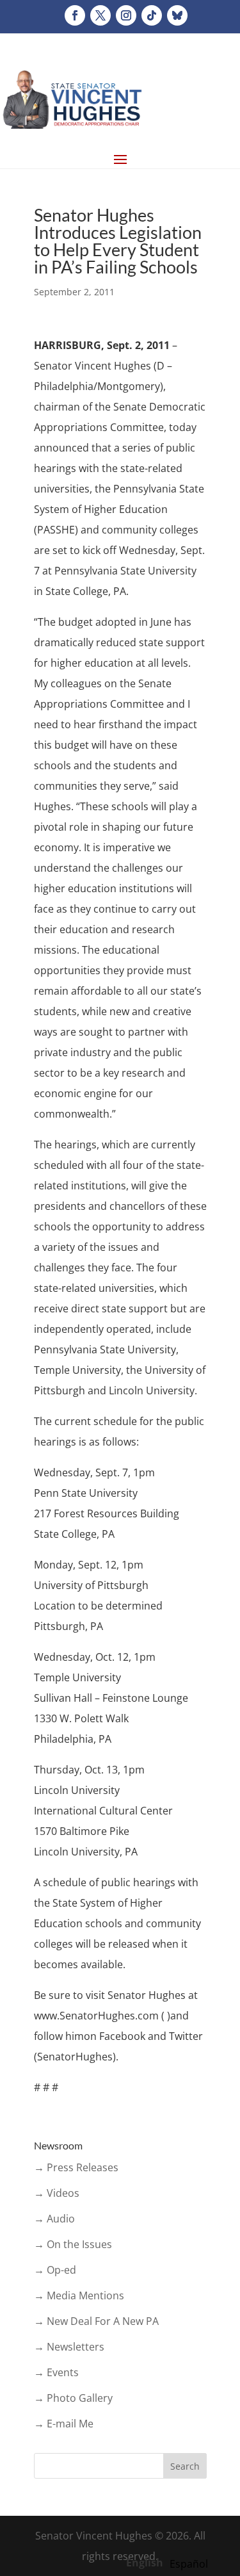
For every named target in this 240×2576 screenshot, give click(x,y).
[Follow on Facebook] (75, 15)
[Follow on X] (100, 15)
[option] (189, 2564)
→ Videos (57, 2193)
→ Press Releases (76, 2167)
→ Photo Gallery (73, 2398)
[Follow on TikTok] (152, 15)
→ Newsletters (69, 2347)
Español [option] (189, 2564)
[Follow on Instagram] (126, 15)
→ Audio (54, 2219)
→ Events (56, 2372)
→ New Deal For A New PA (96, 2321)
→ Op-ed (55, 2270)
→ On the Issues (73, 2244)
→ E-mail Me (64, 2424)
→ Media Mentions (79, 2295)
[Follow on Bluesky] (177, 15)
